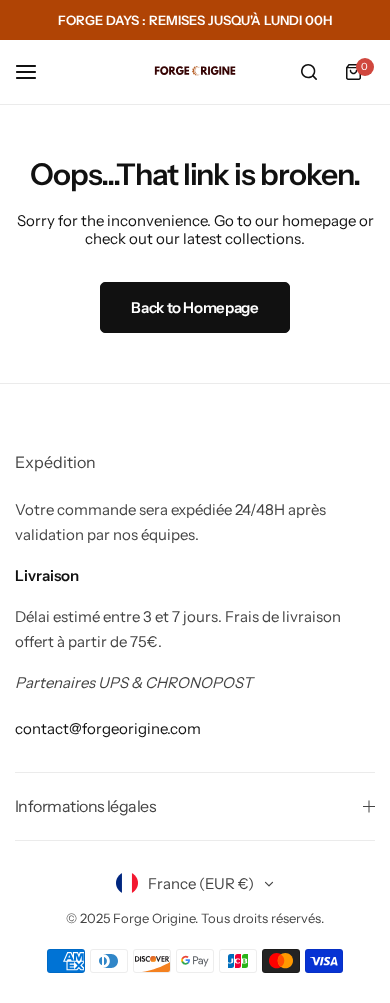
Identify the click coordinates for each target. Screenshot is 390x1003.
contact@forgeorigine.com (108, 728)
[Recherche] (309, 72)
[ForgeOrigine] (195, 71)
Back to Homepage (194, 307)
